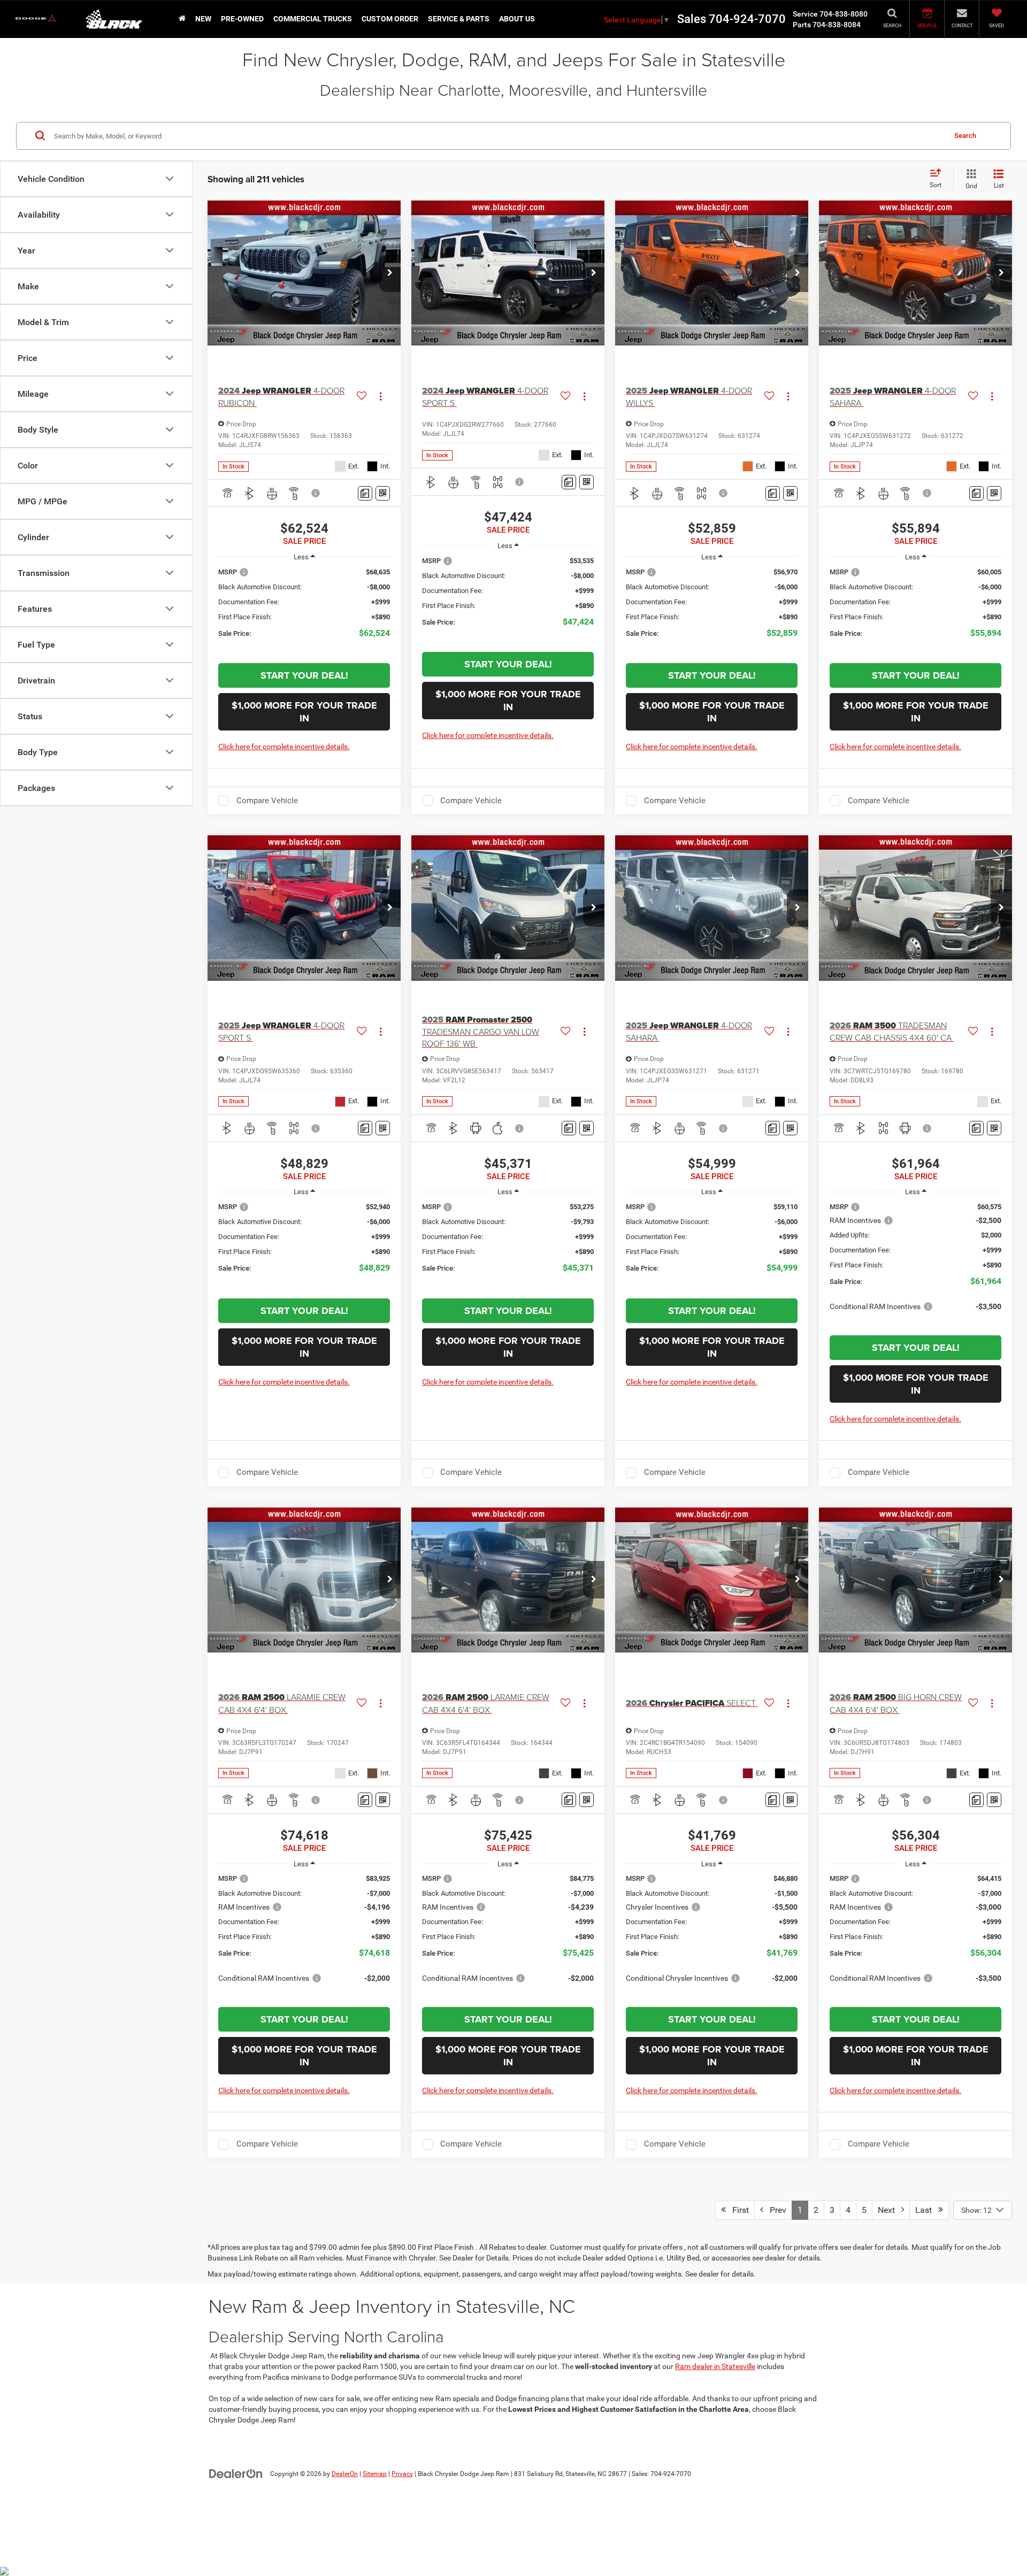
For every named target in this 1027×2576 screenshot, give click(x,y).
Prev (775, 2210)
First (737, 2210)
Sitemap (375, 2474)
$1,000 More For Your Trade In (304, 712)
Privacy (402, 2474)
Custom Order (390, 19)
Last (927, 2210)
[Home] (182, 19)
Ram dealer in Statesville (715, 2366)
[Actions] (381, 397)
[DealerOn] (236, 2473)
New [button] (203, 19)
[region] (304, 609)
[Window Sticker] (383, 493)
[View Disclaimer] (316, 493)
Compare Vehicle (267, 801)
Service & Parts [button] (459, 19)
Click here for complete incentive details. (284, 747)
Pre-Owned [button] (242, 19)
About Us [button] (517, 19)
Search (965, 135)
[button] (390, 273)
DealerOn (345, 2474)
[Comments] (365, 493)
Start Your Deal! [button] (304, 675)
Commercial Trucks (313, 19)
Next (890, 2210)
